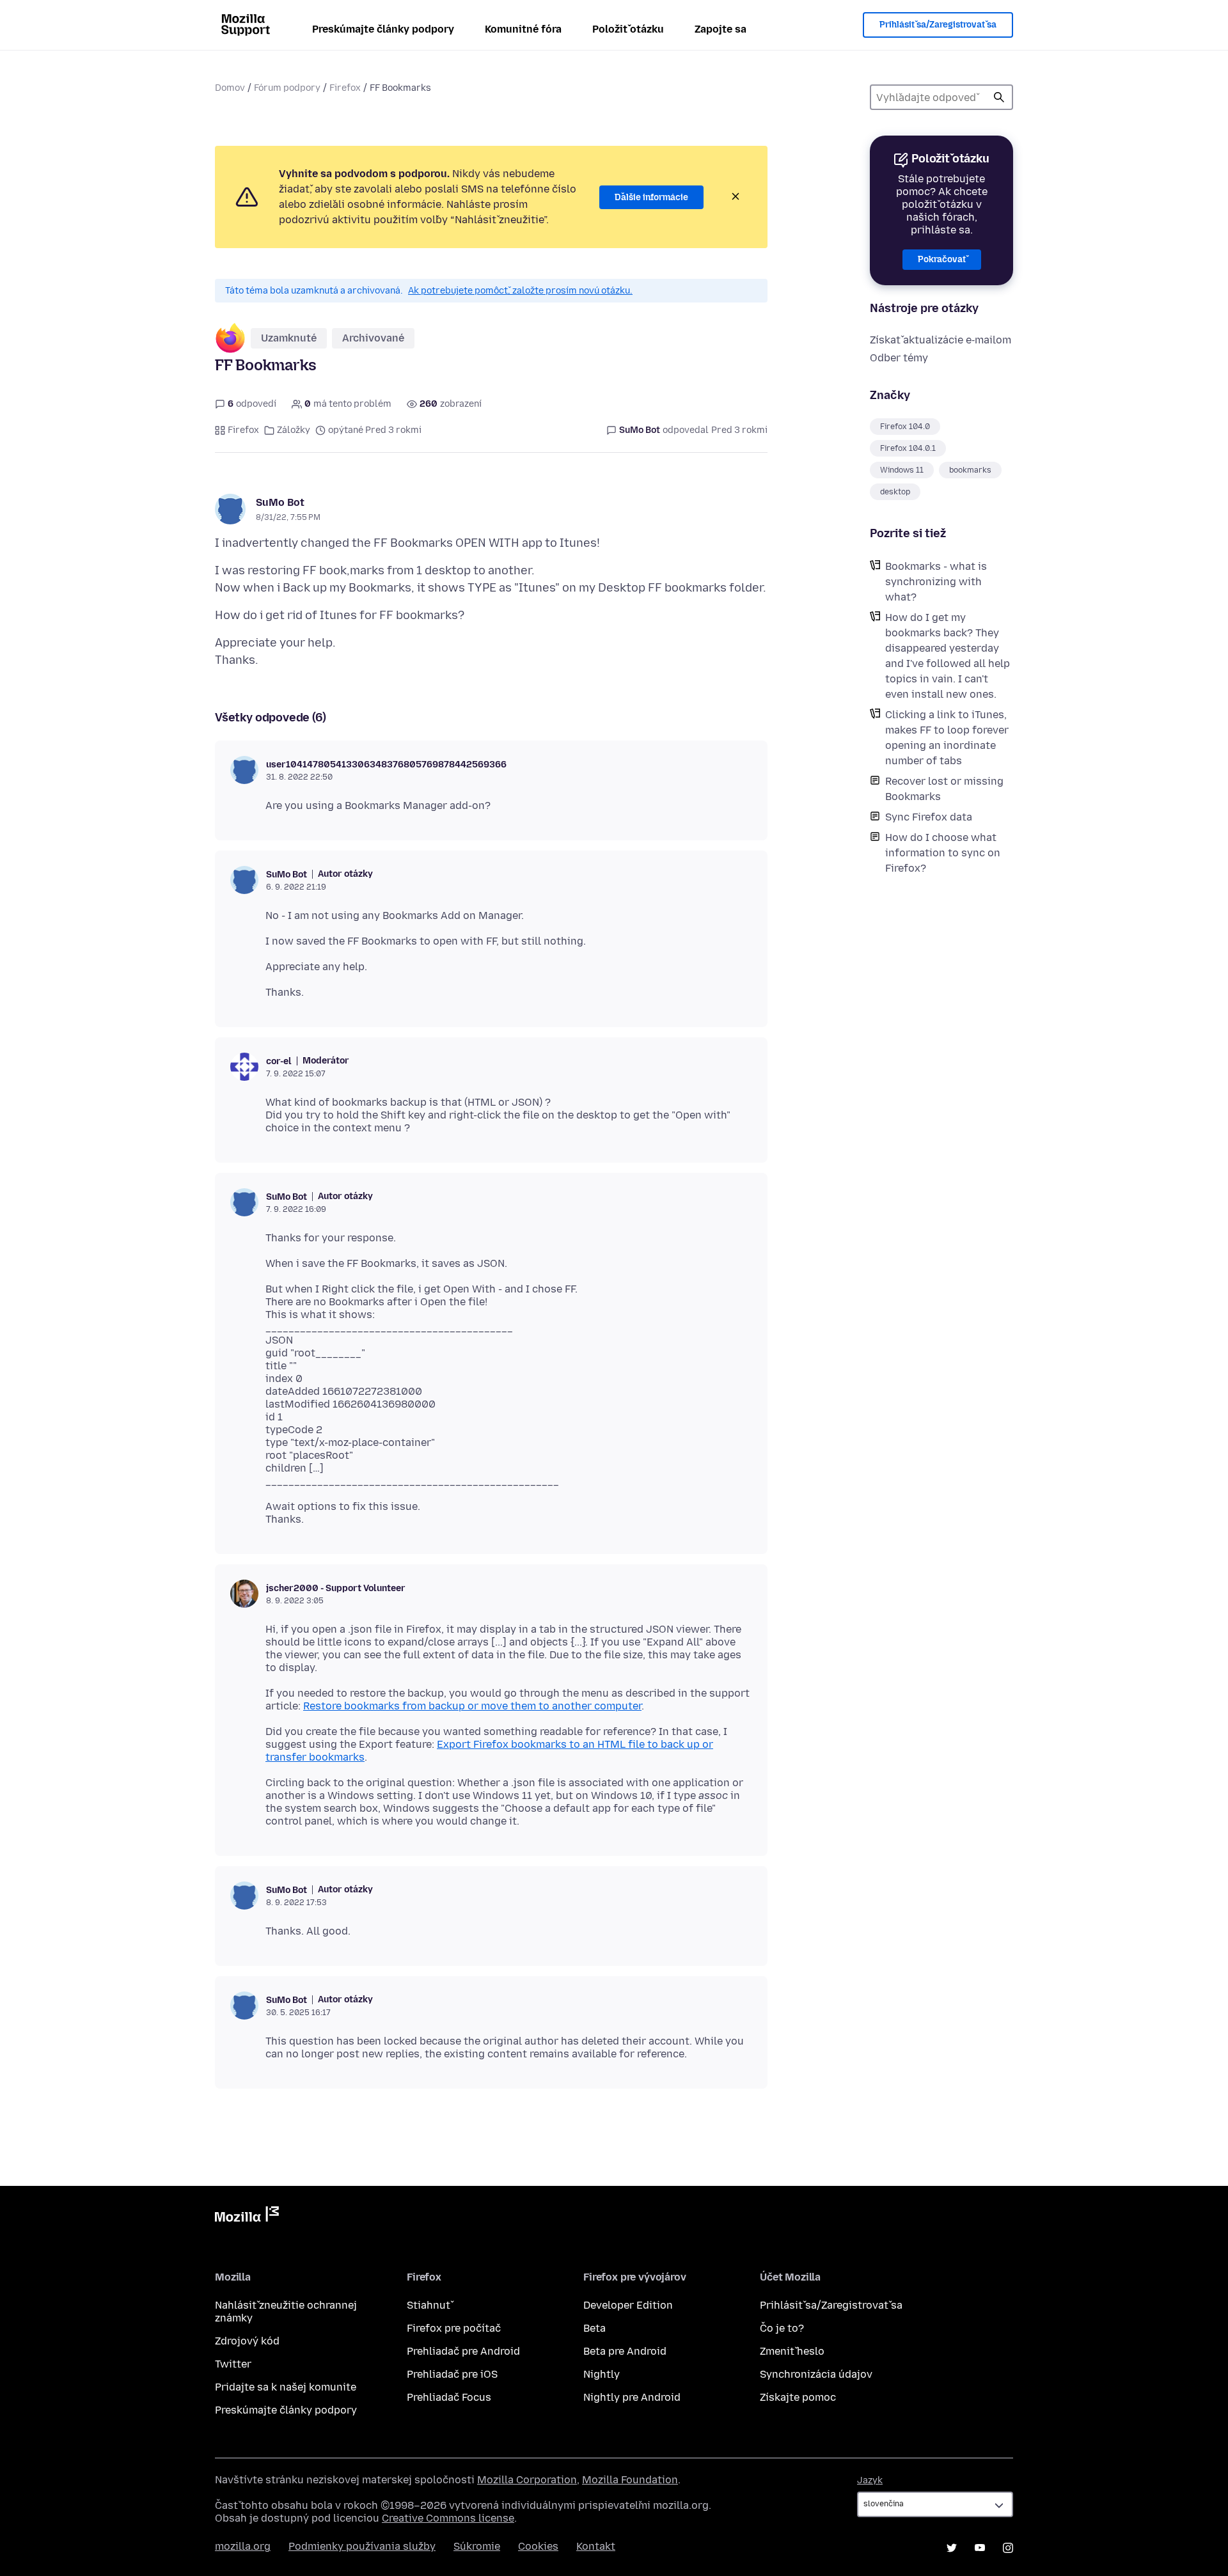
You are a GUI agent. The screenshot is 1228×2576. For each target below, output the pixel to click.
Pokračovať (942, 259)
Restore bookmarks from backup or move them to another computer (472, 1706)
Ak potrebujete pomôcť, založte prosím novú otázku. (520, 291)
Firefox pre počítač (454, 2328)
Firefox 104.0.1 (908, 448)
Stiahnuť (429, 2305)
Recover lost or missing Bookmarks (944, 789)
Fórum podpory (287, 88)
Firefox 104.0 (905, 427)
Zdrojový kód (247, 2341)
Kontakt (596, 2546)
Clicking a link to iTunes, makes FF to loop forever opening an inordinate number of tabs (947, 738)
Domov (230, 88)
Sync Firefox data (929, 817)
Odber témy (899, 358)
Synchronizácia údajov (816, 2374)
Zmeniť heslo (792, 2351)
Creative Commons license (448, 2518)
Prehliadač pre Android (463, 2351)
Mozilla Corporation (527, 2480)
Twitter (233, 2364)
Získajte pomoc (798, 2397)
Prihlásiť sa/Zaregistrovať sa (938, 25)
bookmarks (970, 470)
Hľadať (999, 97)
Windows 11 (902, 470)
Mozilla (247, 2217)
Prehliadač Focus (449, 2397)
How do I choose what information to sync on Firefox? (943, 853)
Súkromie (477, 2546)
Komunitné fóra (523, 29)
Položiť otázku (628, 29)
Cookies (538, 2546)
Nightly (602, 2374)
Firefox (345, 88)
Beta (594, 2328)
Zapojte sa (720, 29)
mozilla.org (243, 2546)
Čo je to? (782, 2328)
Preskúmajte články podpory (383, 29)
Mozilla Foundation (630, 2480)
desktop (895, 492)
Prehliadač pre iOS (452, 2374)
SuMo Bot (280, 502)
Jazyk (870, 2480)
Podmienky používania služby (362, 2546)
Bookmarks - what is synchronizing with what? (936, 582)
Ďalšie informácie (651, 197)
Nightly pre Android (632, 2397)
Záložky (294, 430)
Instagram (1008, 2548)
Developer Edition (628, 2305)
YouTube (980, 2548)
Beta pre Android (625, 2351)
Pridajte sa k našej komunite (286, 2387)
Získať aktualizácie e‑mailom (941, 340)
